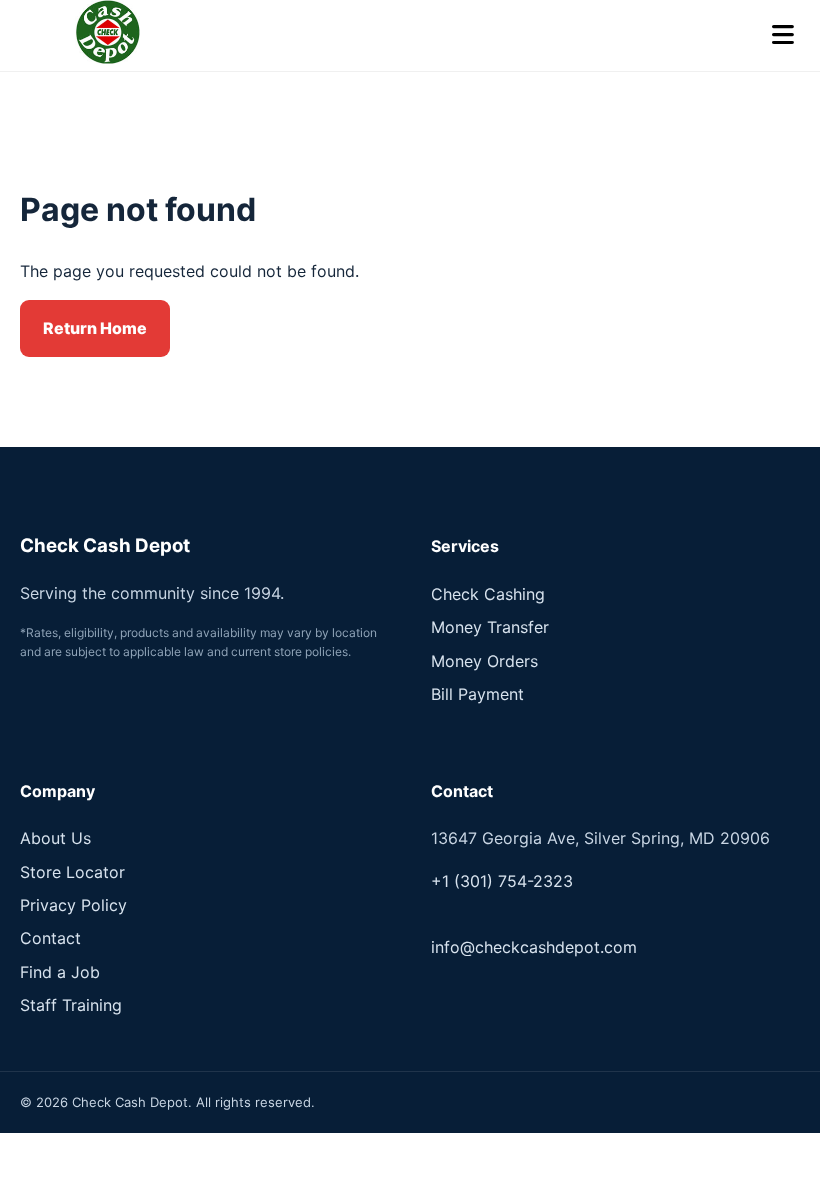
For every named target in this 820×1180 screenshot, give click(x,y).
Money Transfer (490, 627)
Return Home (95, 328)
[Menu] (783, 35)
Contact (50, 938)
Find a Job (60, 972)
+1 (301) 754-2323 (502, 881)
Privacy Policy (73, 905)
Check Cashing (488, 594)
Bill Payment (477, 694)
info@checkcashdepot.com (534, 947)
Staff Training (71, 1005)
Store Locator (72, 872)
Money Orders (484, 661)
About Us (55, 838)
